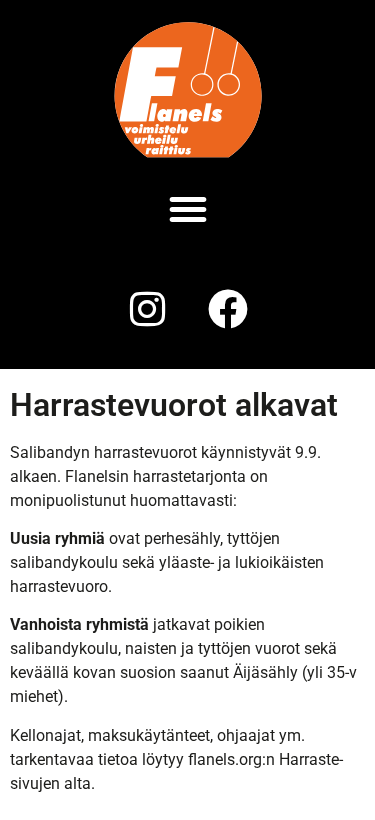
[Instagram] (148, 309)
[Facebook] (228, 309)
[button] (188, 209)
